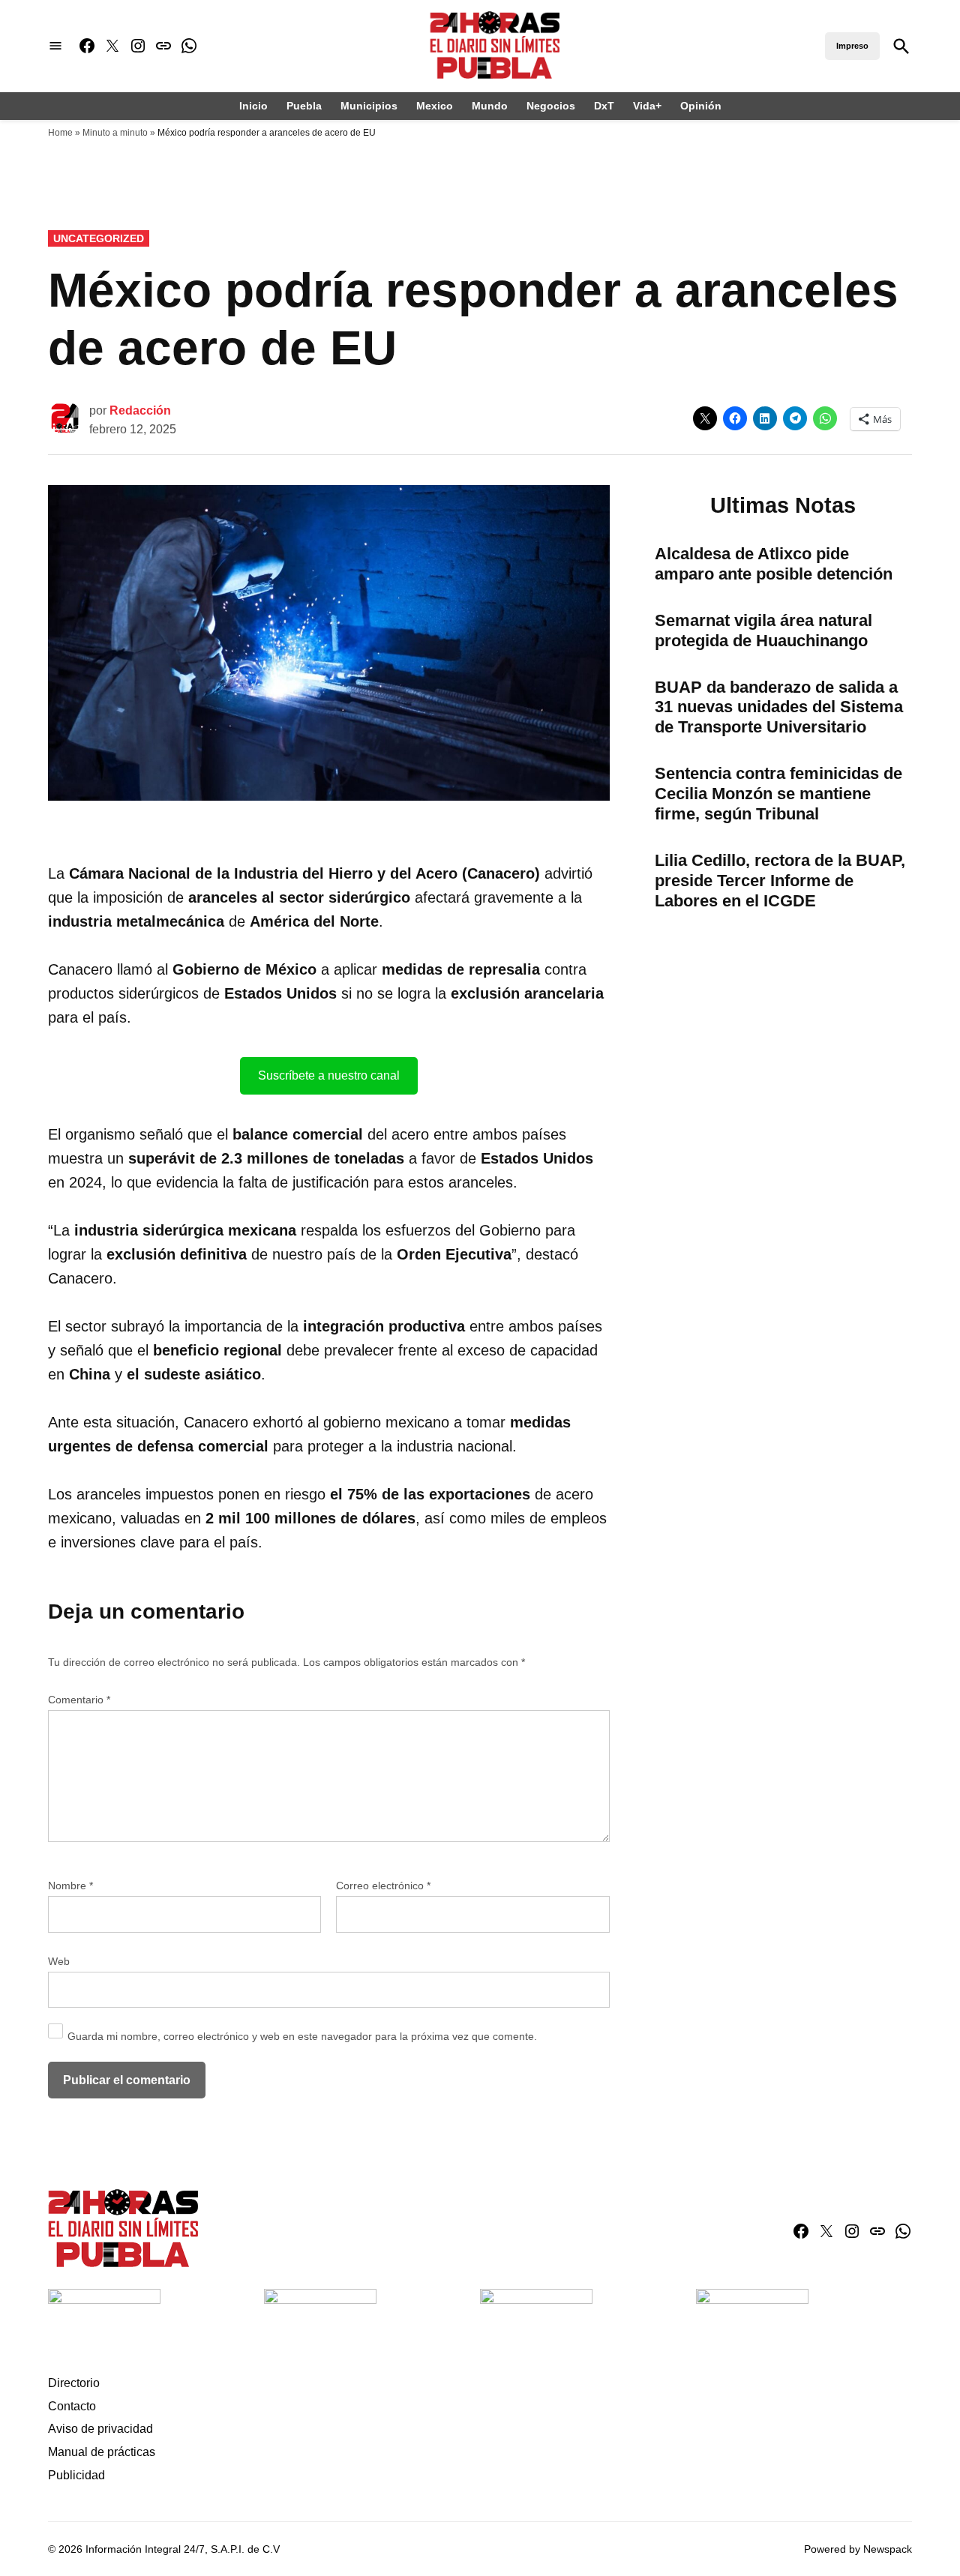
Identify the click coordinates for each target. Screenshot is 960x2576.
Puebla (304, 106)
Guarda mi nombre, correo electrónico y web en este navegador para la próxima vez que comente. (302, 2036)
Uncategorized (99, 238)
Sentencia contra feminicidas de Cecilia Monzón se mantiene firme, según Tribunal (778, 794)
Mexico (435, 106)
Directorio (74, 2383)
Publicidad (76, 2475)
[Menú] (55, 46)
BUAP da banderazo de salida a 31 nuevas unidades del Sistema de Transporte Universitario (779, 707)
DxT (604, 106)
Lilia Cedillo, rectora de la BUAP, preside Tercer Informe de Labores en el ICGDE (780, 881)
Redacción (140, 410)
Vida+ (647, 106)
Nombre (70, 1886)
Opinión (701, 106)
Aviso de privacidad (100, 2429)
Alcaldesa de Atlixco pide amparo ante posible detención (774, 564)
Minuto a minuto (115, 133)
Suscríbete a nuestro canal (329, 1075)
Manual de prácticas (102, 2452)
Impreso (852, 46)
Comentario (79, 1700)
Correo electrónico (383, 1886)
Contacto (72, 2406)
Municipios (369, 106)
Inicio (253, 106)
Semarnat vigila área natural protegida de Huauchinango (763, 631)
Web (59, 1961)
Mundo (490, 106)
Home (60, 133)
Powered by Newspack (858, 2549)
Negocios (551, 106)
